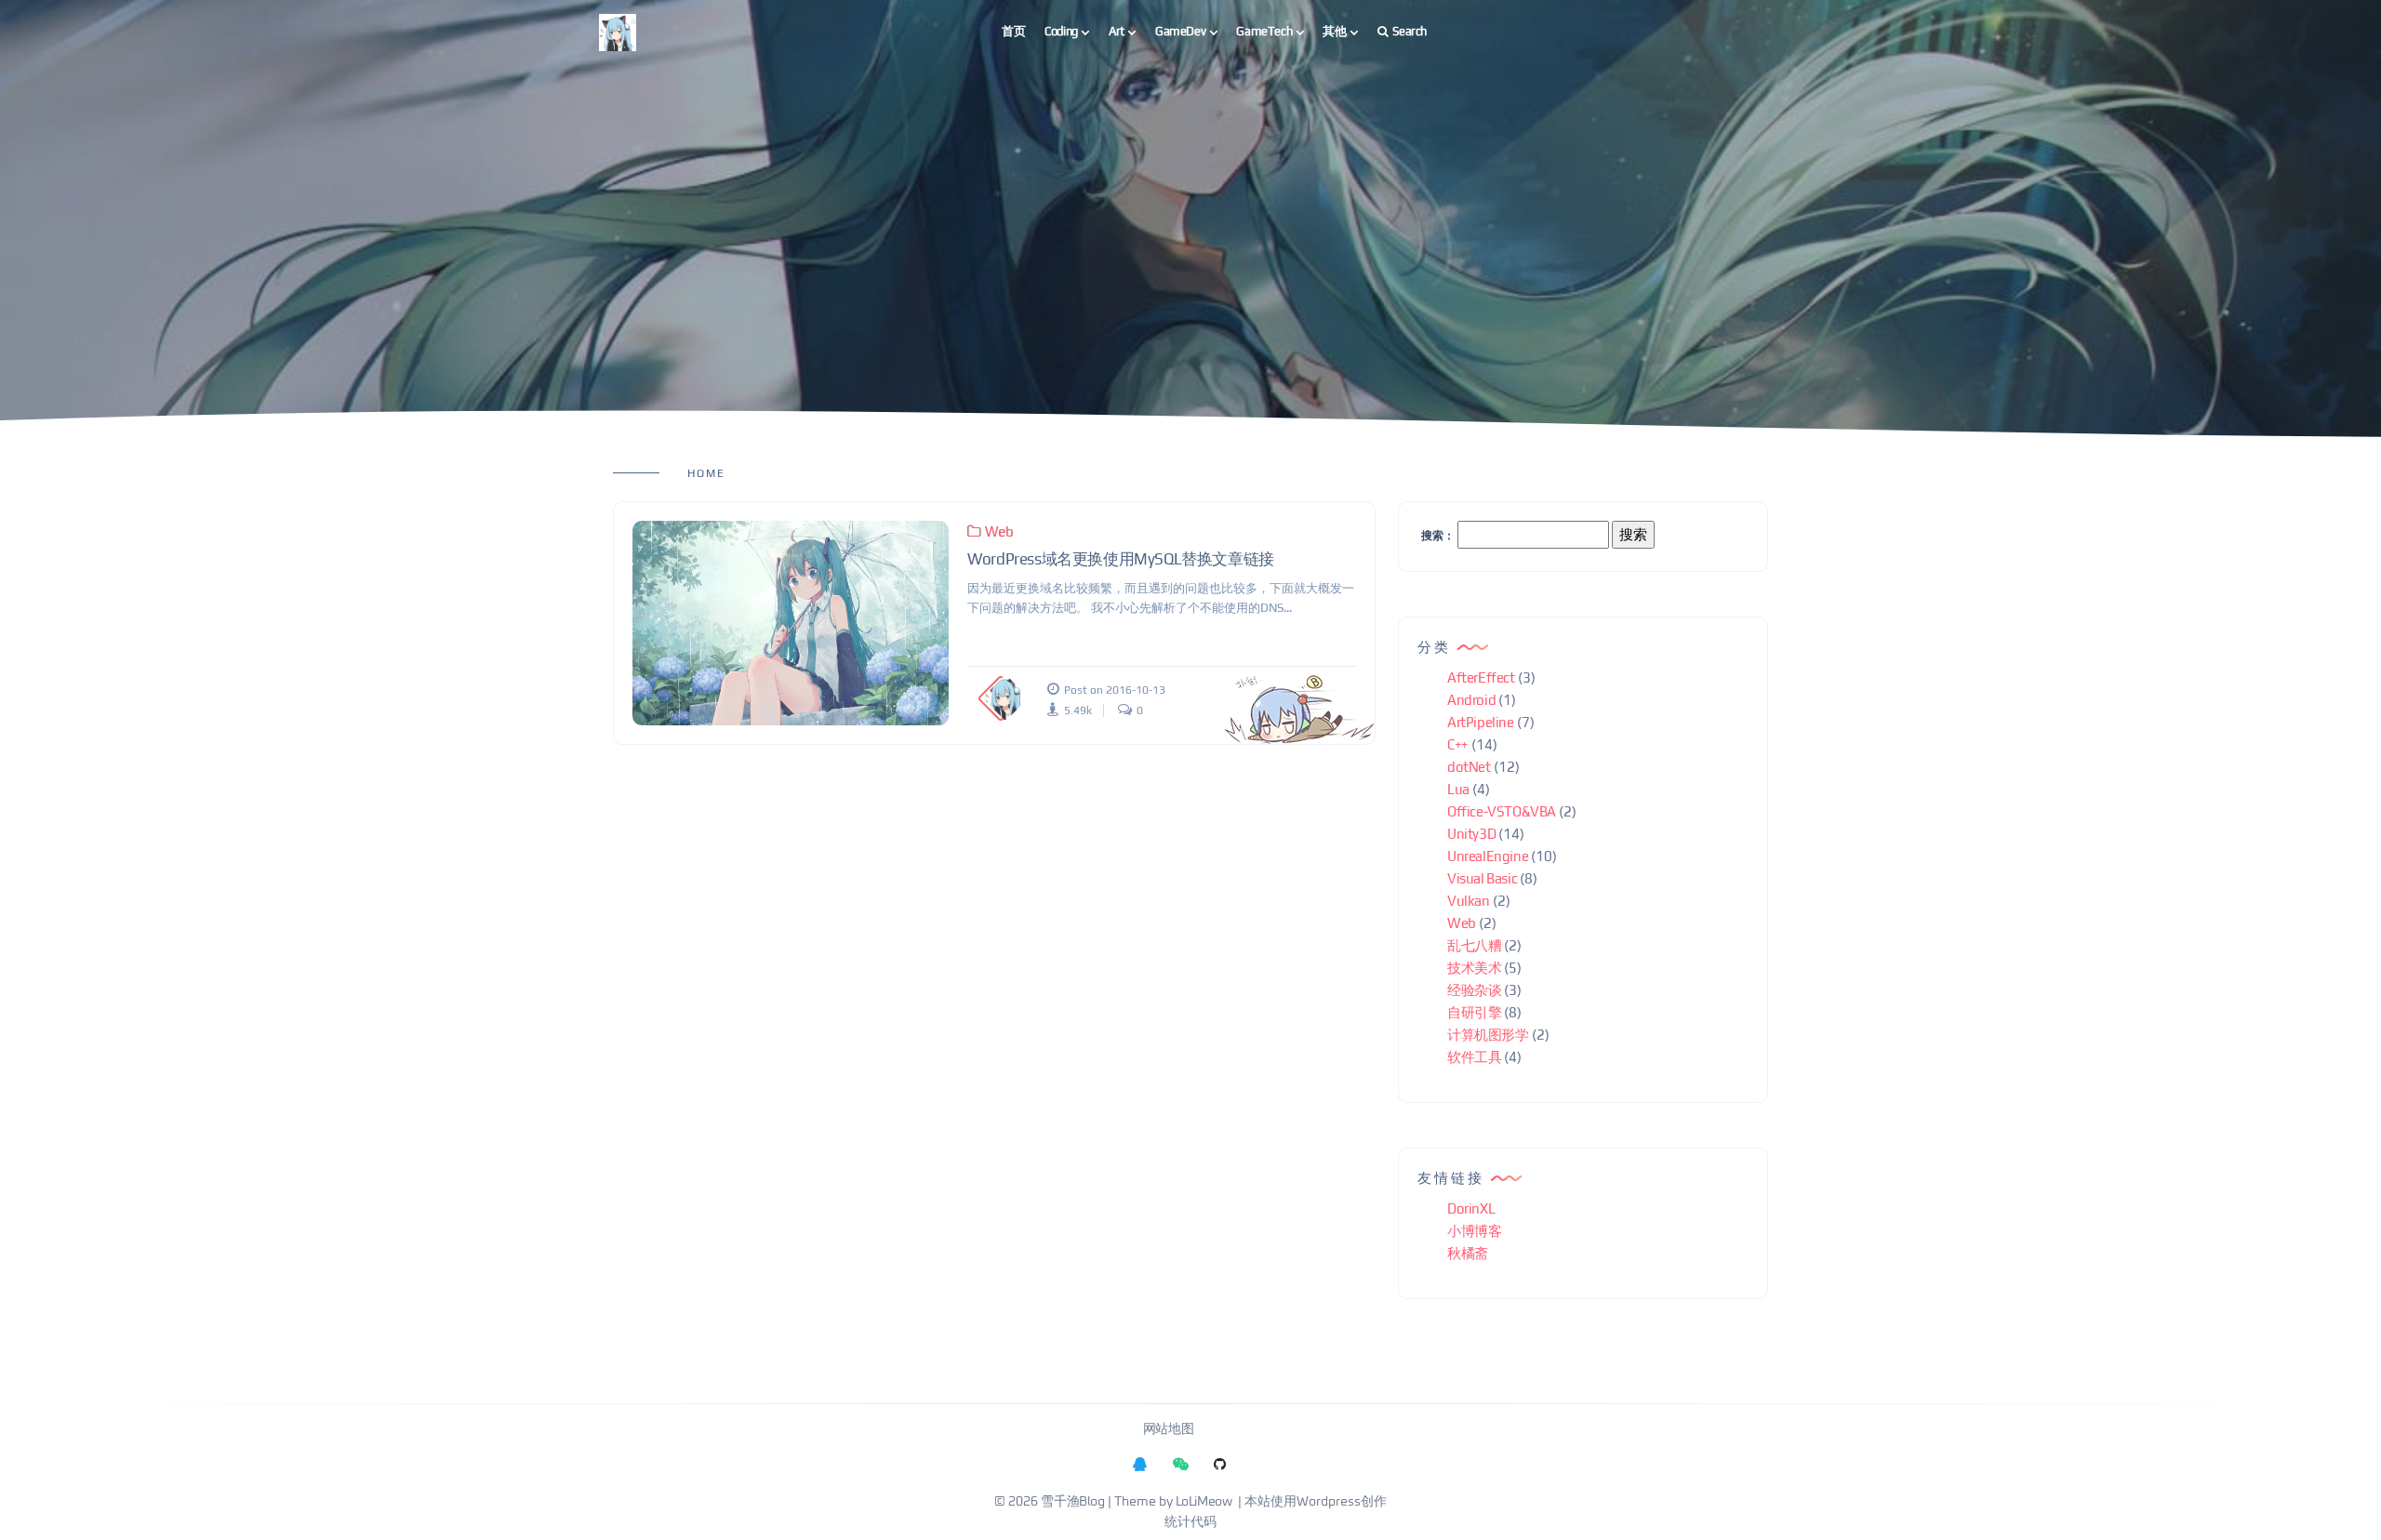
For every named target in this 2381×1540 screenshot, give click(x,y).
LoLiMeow (1204, 1502)
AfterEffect (1481, 677)
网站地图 (1168, 1429)
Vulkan (1469, 901)
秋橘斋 (1468, 1253)
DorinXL (1471, 1208)
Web (999, 531)
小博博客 (1474, 1231)
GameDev (1180, 31)
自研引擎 (1474, 1012)
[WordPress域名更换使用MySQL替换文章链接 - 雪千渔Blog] (791, 623)
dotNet (1469, 767)
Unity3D (1471, 834)
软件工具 (1474, 1057)
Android (1471, 700)
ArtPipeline (1481, 722)
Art (1117, 31)
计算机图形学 (1488, 1035)
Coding (1061, 31)
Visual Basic (1482, 878)
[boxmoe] (618, 32)
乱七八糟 (1474, 945)
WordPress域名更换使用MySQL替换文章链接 (1121, 559)
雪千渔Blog (1072, 1502)
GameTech (1264, 31)
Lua (1458, 789)
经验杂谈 (1474, 990)
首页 (1013, 31)
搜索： (1438, 536)
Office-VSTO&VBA (1502, 811)
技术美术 (1474, 968)
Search (1410, 31)
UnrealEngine (1488, 856)
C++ (1458, 744)
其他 (1334, 31)
